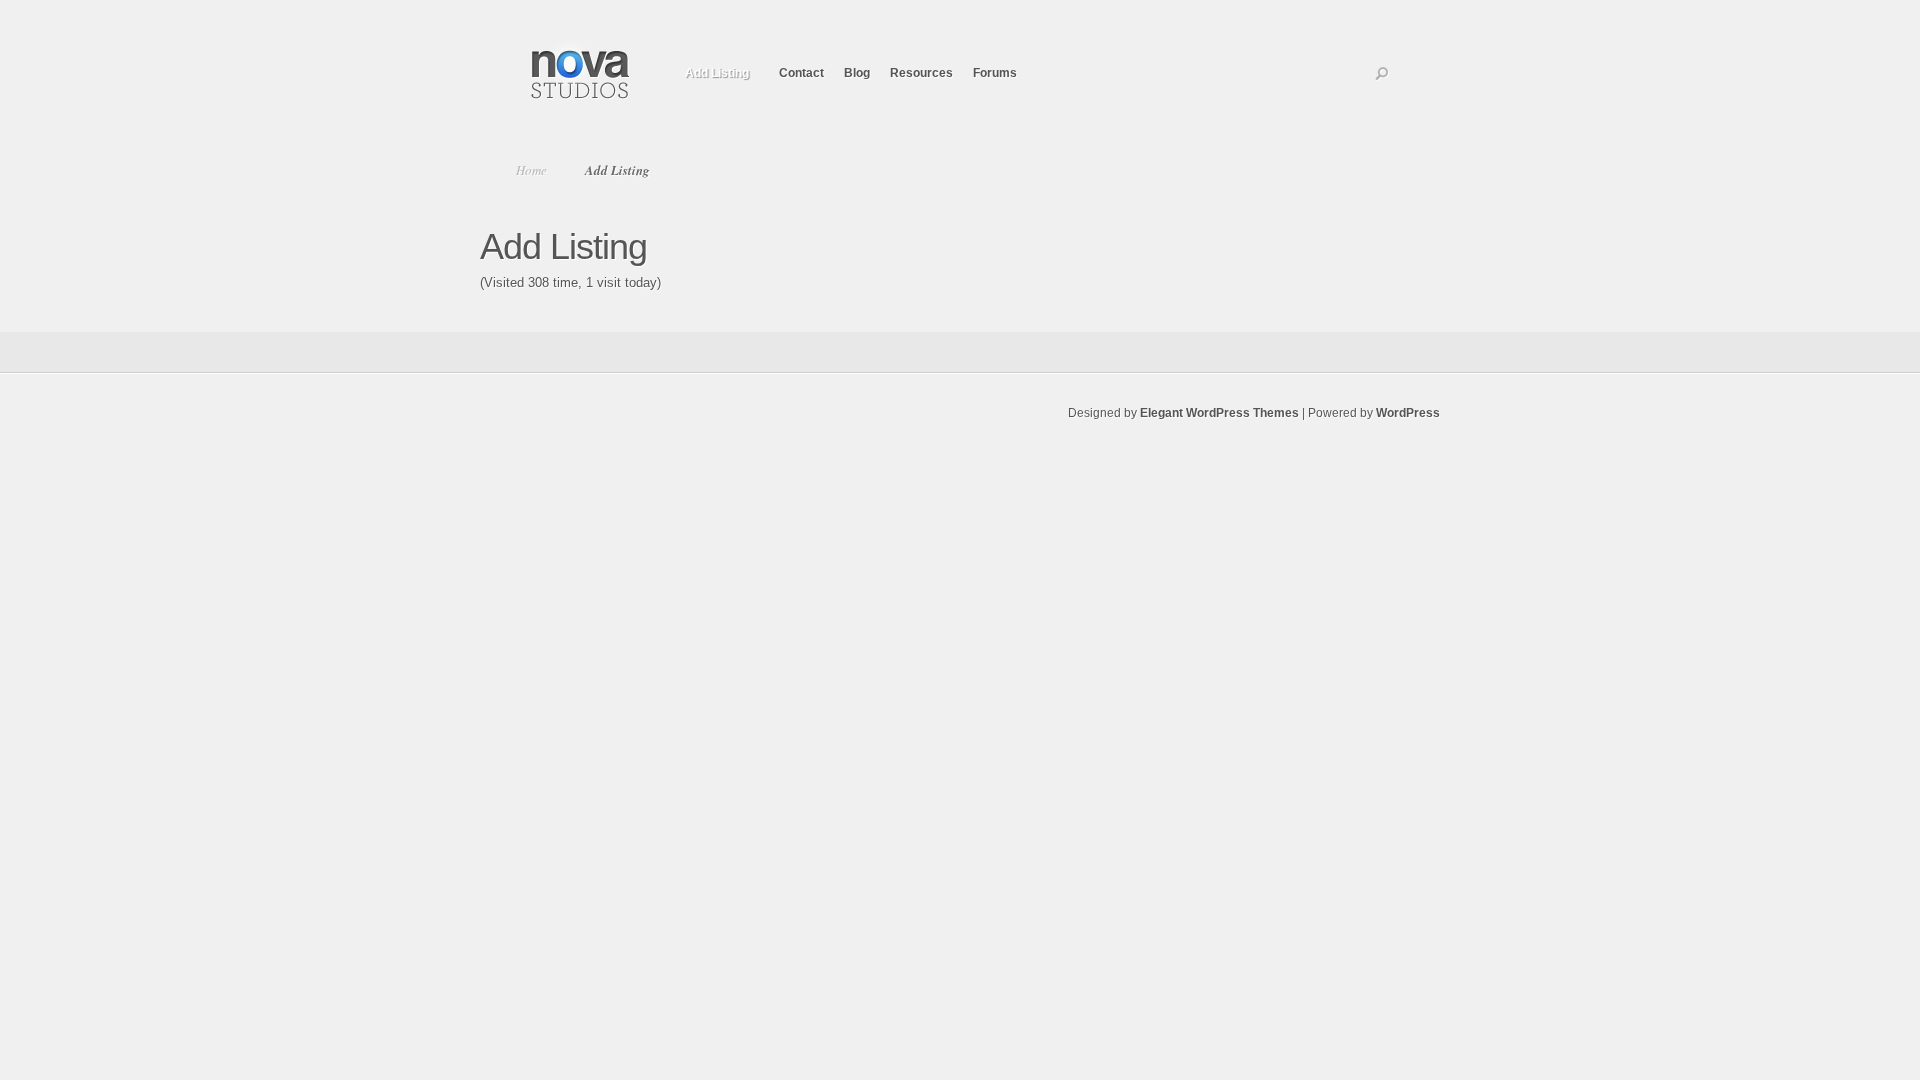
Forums (995, 73)
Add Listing (717, 73)
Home (531, 170)
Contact (801, 73)
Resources (921, 73)
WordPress (1408, 413)
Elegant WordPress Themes (1219, 413)
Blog (857, 73)
